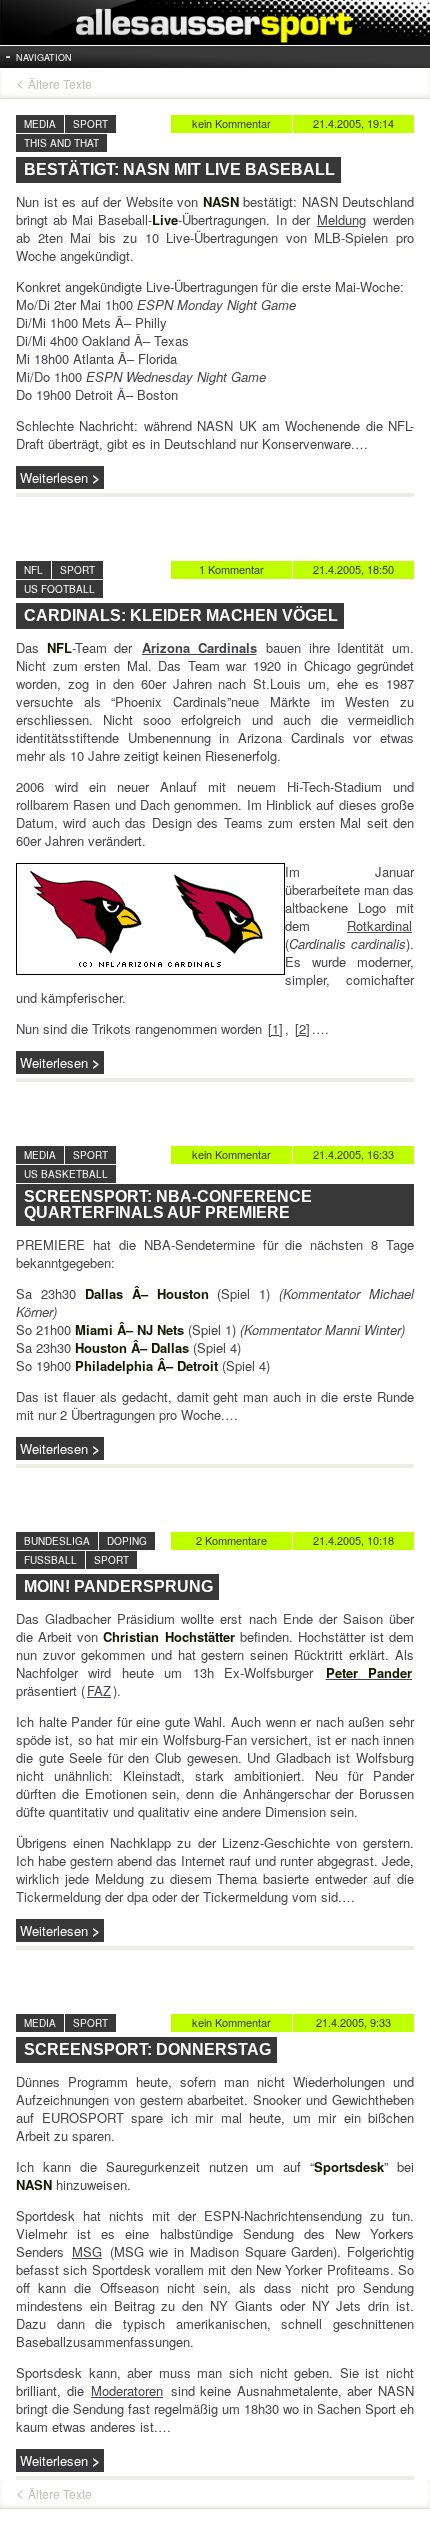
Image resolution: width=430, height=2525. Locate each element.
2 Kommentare (231, 1540)
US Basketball (66, 1174)
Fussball (50, 1560)
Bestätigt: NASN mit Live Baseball (179, 169)
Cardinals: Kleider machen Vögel (181, 615)
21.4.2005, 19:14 (353, 123)
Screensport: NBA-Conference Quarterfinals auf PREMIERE (168, 1204)
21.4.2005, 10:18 (353, 1540)
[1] (275, 1028)
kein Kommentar (231, 123)
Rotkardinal (379, 925)
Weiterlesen (54, 477)
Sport (90, 124)
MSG (87, 2251)
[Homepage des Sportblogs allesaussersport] (215, 22)
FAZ (99, 1690)
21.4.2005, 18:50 (353, 569)
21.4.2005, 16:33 (353, 1154)
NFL (33, 570)
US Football (59, 589)
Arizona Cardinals (199, 647)
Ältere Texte (60, 84)
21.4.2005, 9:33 (353, 2022)
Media (40, 124)
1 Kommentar (231, 569)
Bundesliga (57, 1541)
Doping (127, 1541)
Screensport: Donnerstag (147, 2049)
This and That (61, 143)
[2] (302, 1028)
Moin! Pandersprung (118, 1586)
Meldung (341, 219)
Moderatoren (127, 2390)
